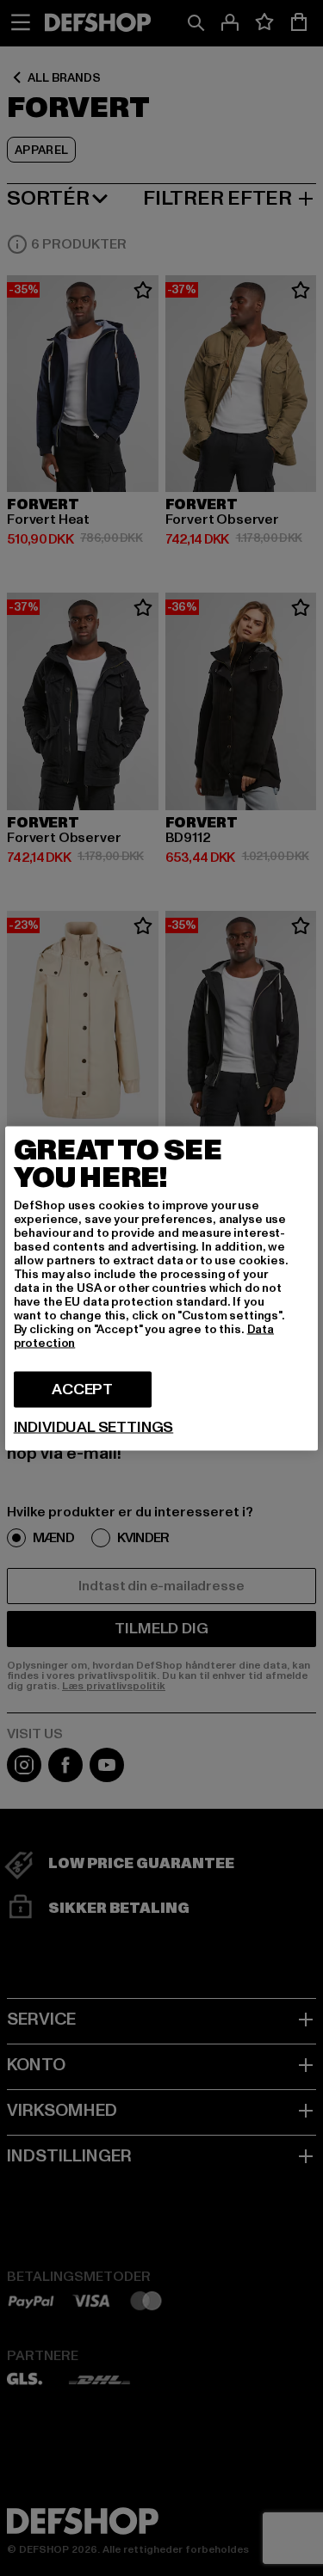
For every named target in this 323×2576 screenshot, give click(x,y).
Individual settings (94, 1427)
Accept (82, 1389)
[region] (162, 1288)
